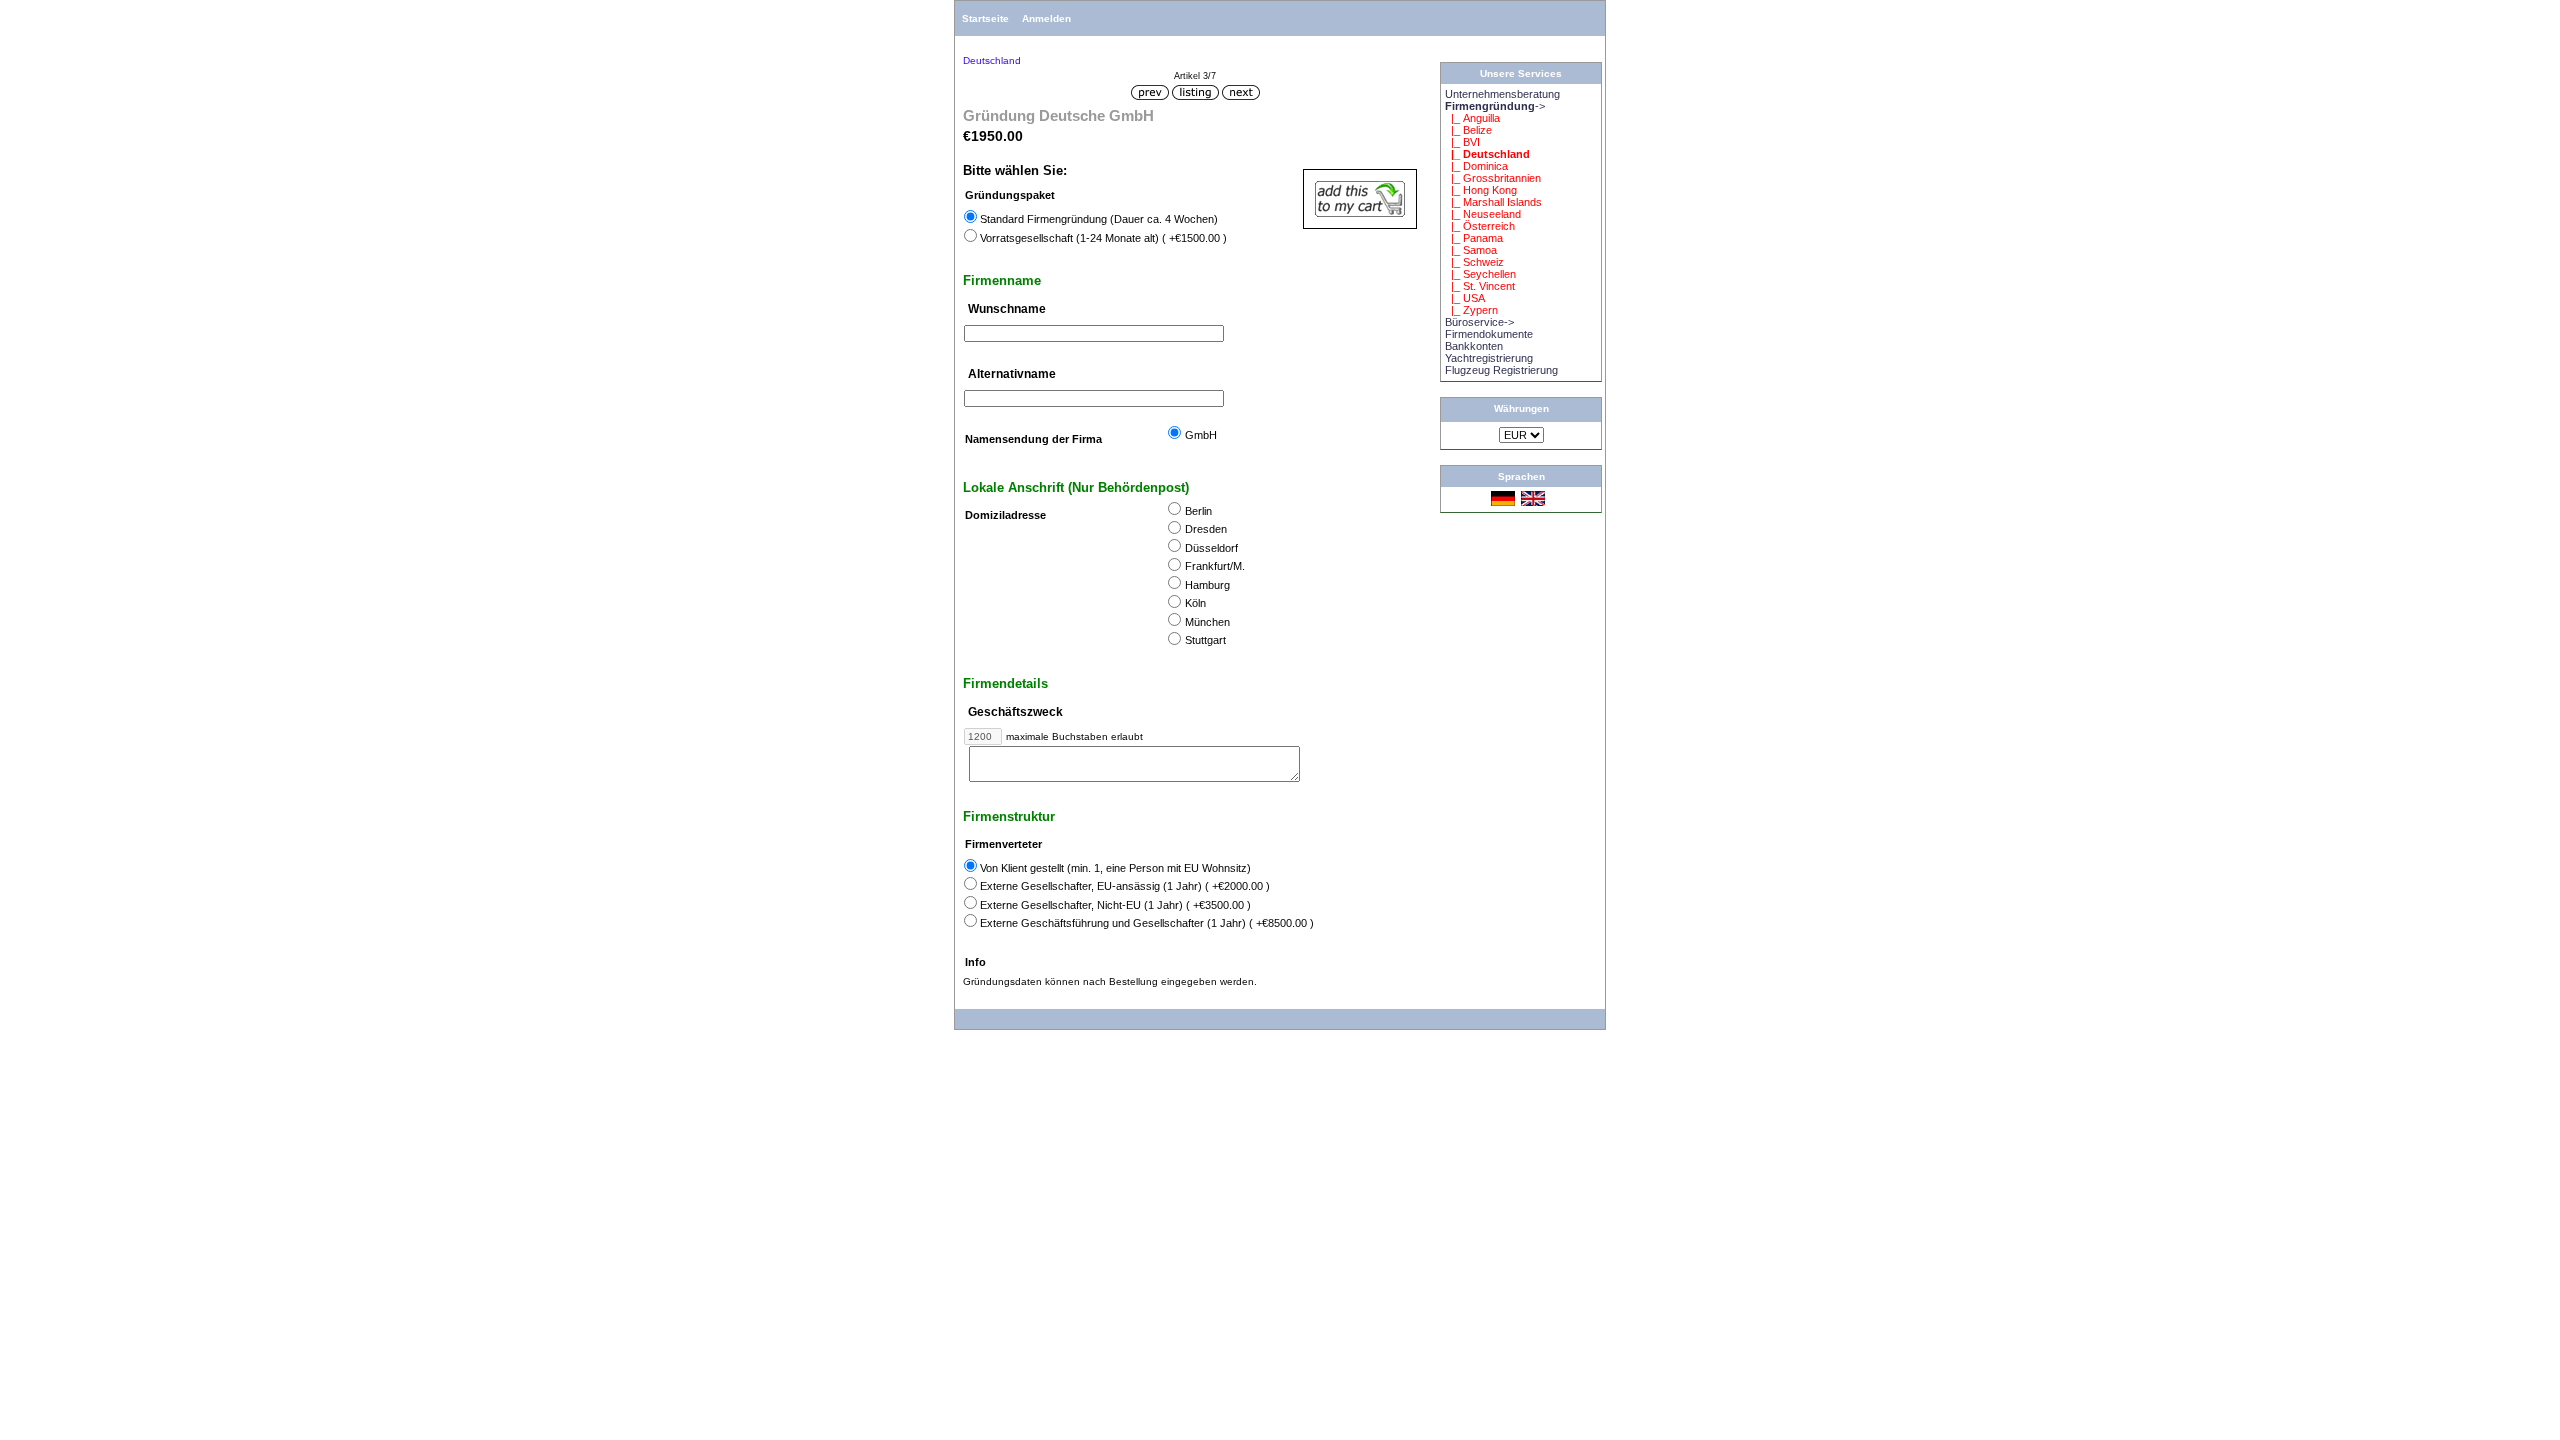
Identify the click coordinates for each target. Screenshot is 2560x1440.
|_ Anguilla (1472, 118)
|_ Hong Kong (1481, 190)
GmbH (1201, 435)
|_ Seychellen (1480, 274)
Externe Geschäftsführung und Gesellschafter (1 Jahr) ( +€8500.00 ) (1147, 923)
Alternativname (1012, 375)
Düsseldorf (1211, 548)
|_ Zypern (1471, 310)
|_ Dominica (1476, 166)
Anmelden (1046, 18)
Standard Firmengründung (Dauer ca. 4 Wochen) (1099, 219)
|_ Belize (1468, 130)
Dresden (1206, 530)
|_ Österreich (1480, 226)
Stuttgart (1205, 641)
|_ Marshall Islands (1493, 202)
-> (1495, 106)
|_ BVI (1462, 142)
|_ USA (1465, 298)
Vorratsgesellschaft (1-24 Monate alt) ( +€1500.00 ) (1103, 238)
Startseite (985, 18)
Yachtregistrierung (1489, 358)
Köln (1195, 604)
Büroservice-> (1479, 322)
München (1207, 622)
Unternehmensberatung (1502, 94)
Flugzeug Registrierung (1501, 370)
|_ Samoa (1471, 250)
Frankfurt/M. (1215, 567)
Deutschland (992, 60)
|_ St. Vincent (1480, 286)
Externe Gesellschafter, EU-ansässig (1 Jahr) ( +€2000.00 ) (1125, 886)
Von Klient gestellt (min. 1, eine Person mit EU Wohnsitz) (1115, 868)
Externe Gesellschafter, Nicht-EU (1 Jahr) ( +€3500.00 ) (1115, 905)
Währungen (1521, 408)
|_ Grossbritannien (1493, 178)
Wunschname (1007, 309)
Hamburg (1207, 585)
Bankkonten (1474, 346)
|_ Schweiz (1474, 262)
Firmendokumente (1489, 334)
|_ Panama (1474, 238)
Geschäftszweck (1015, 712)
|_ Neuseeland (1483, 214)
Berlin (1198, 511)
